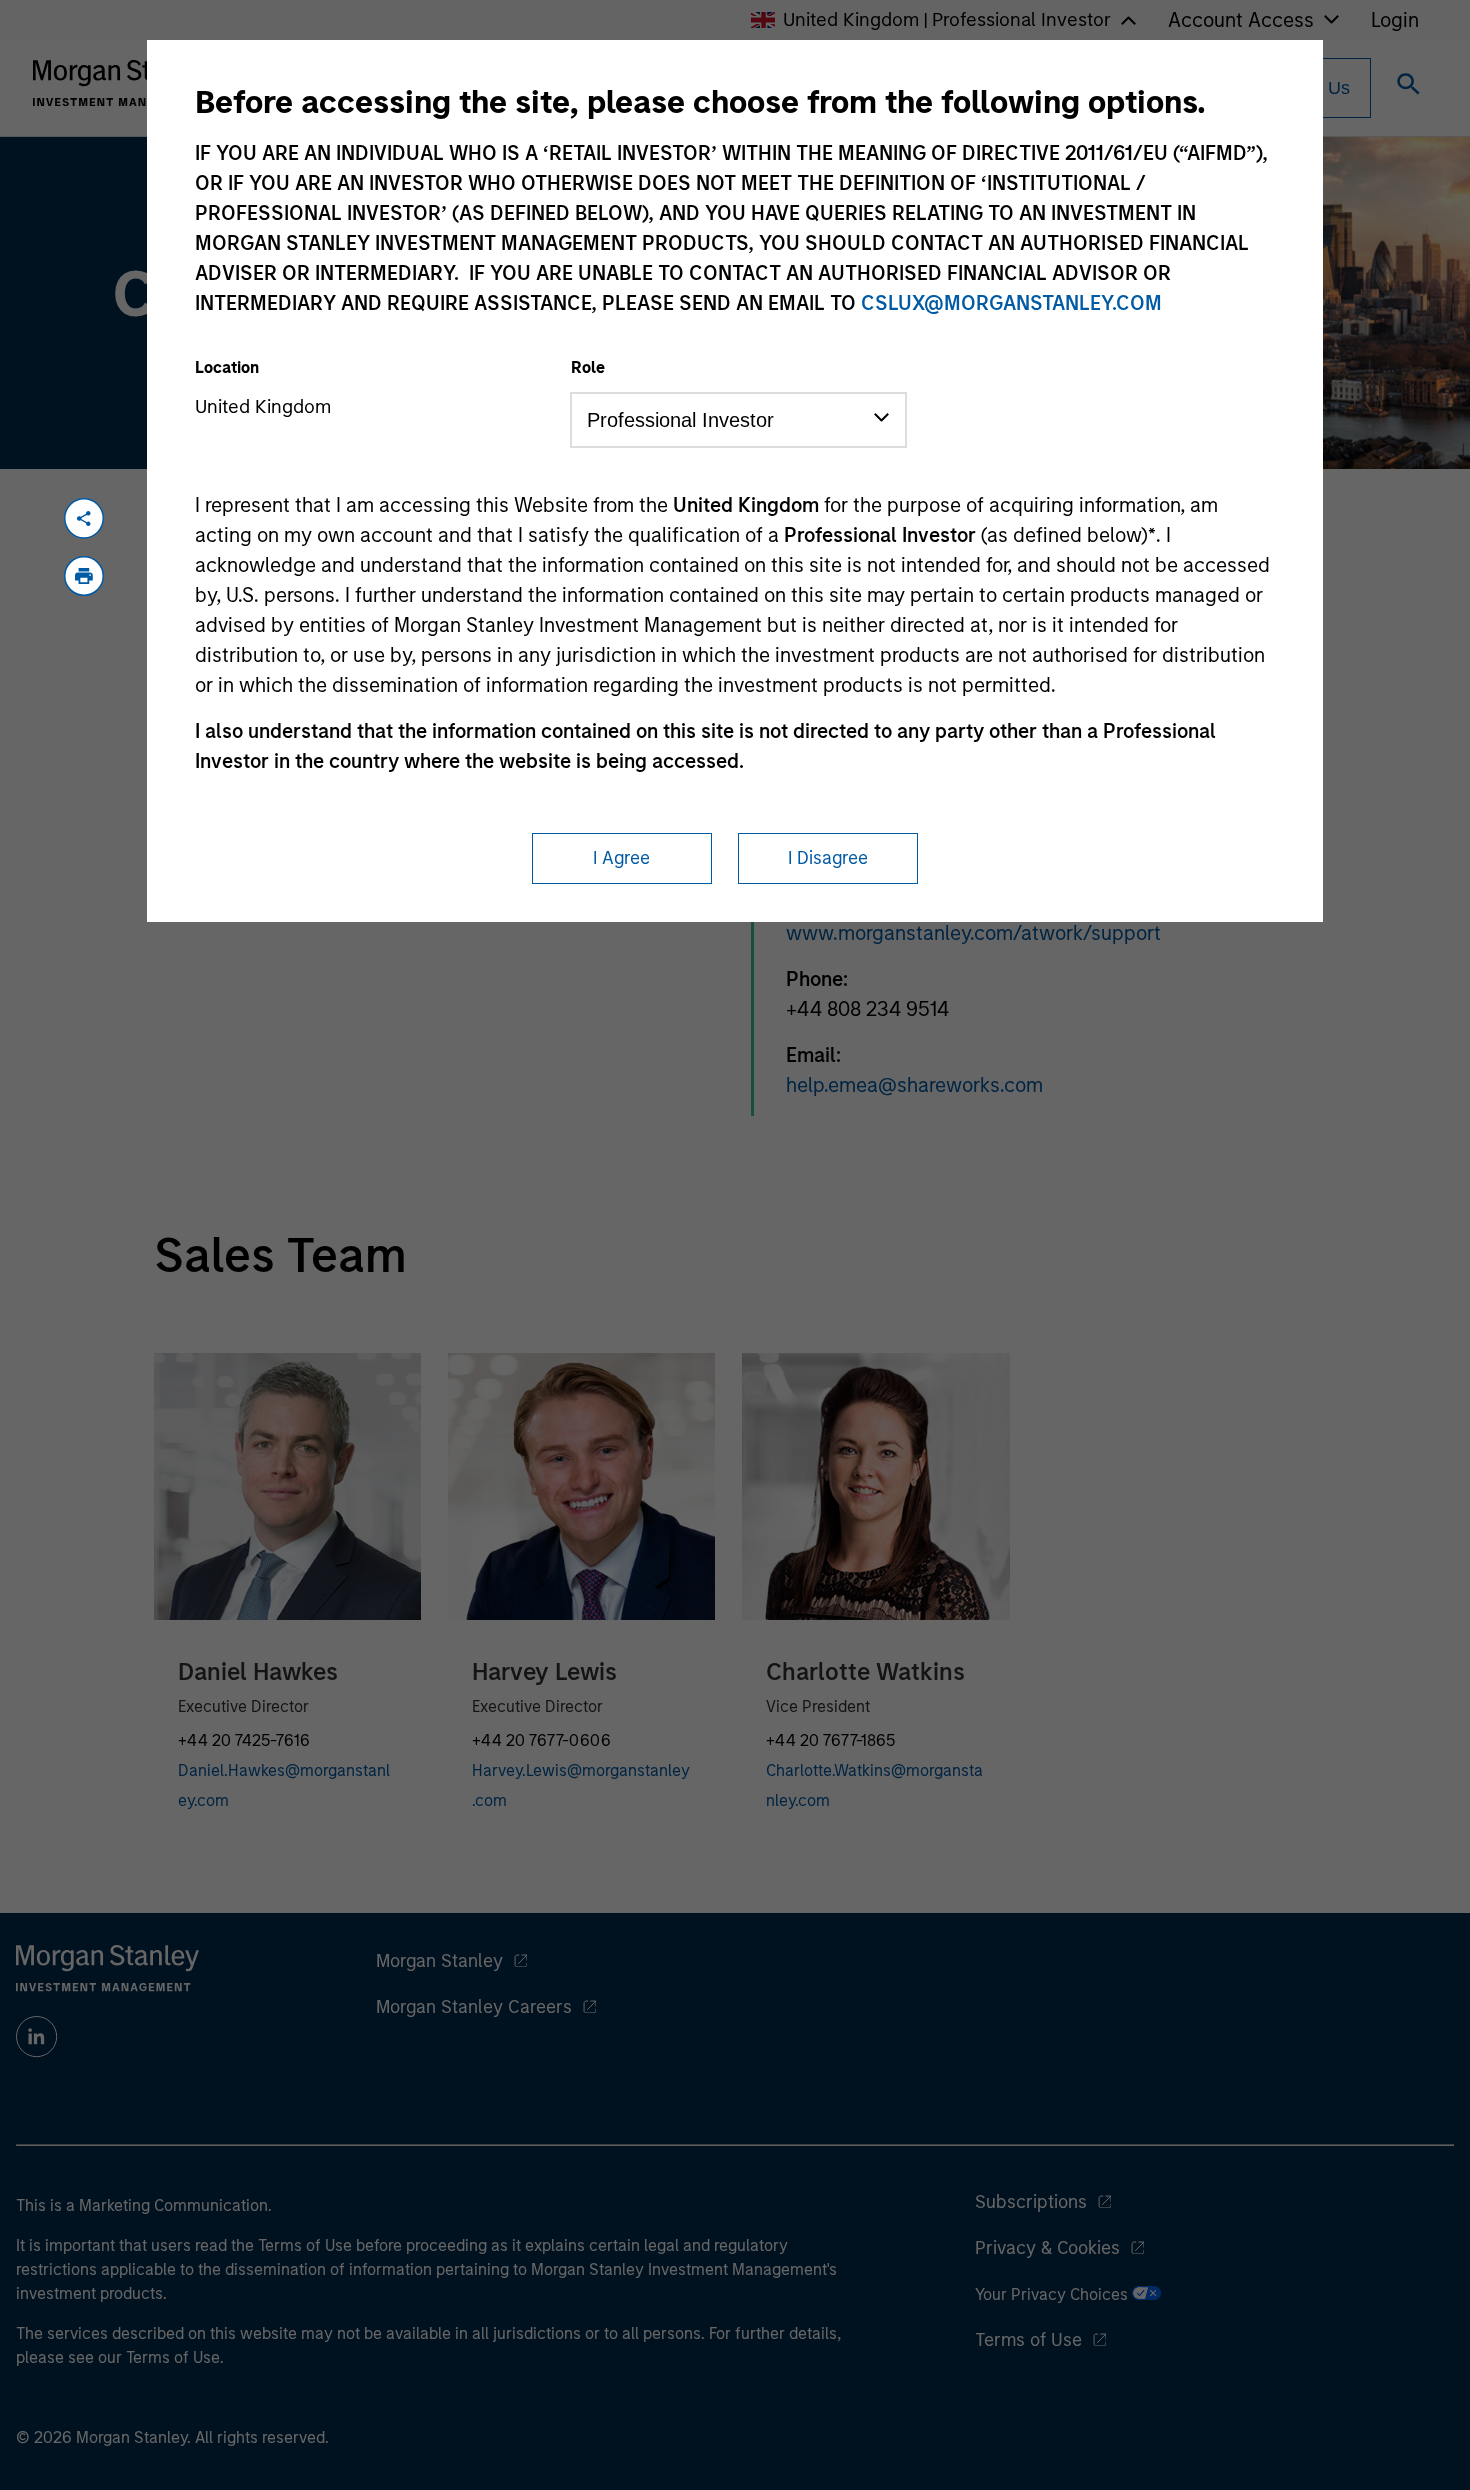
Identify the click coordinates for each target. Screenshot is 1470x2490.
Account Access (1241, 20)
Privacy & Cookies (1047, 2248)
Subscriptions (1031, 2202)
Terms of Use (1028, 2340)
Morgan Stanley (439, 1961)
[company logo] (124, 83)
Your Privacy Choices (1053, 2294)
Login (1395, 20)
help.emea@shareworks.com (914, 1085)
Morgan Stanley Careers (474, 2007)
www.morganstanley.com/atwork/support (973, 933)
